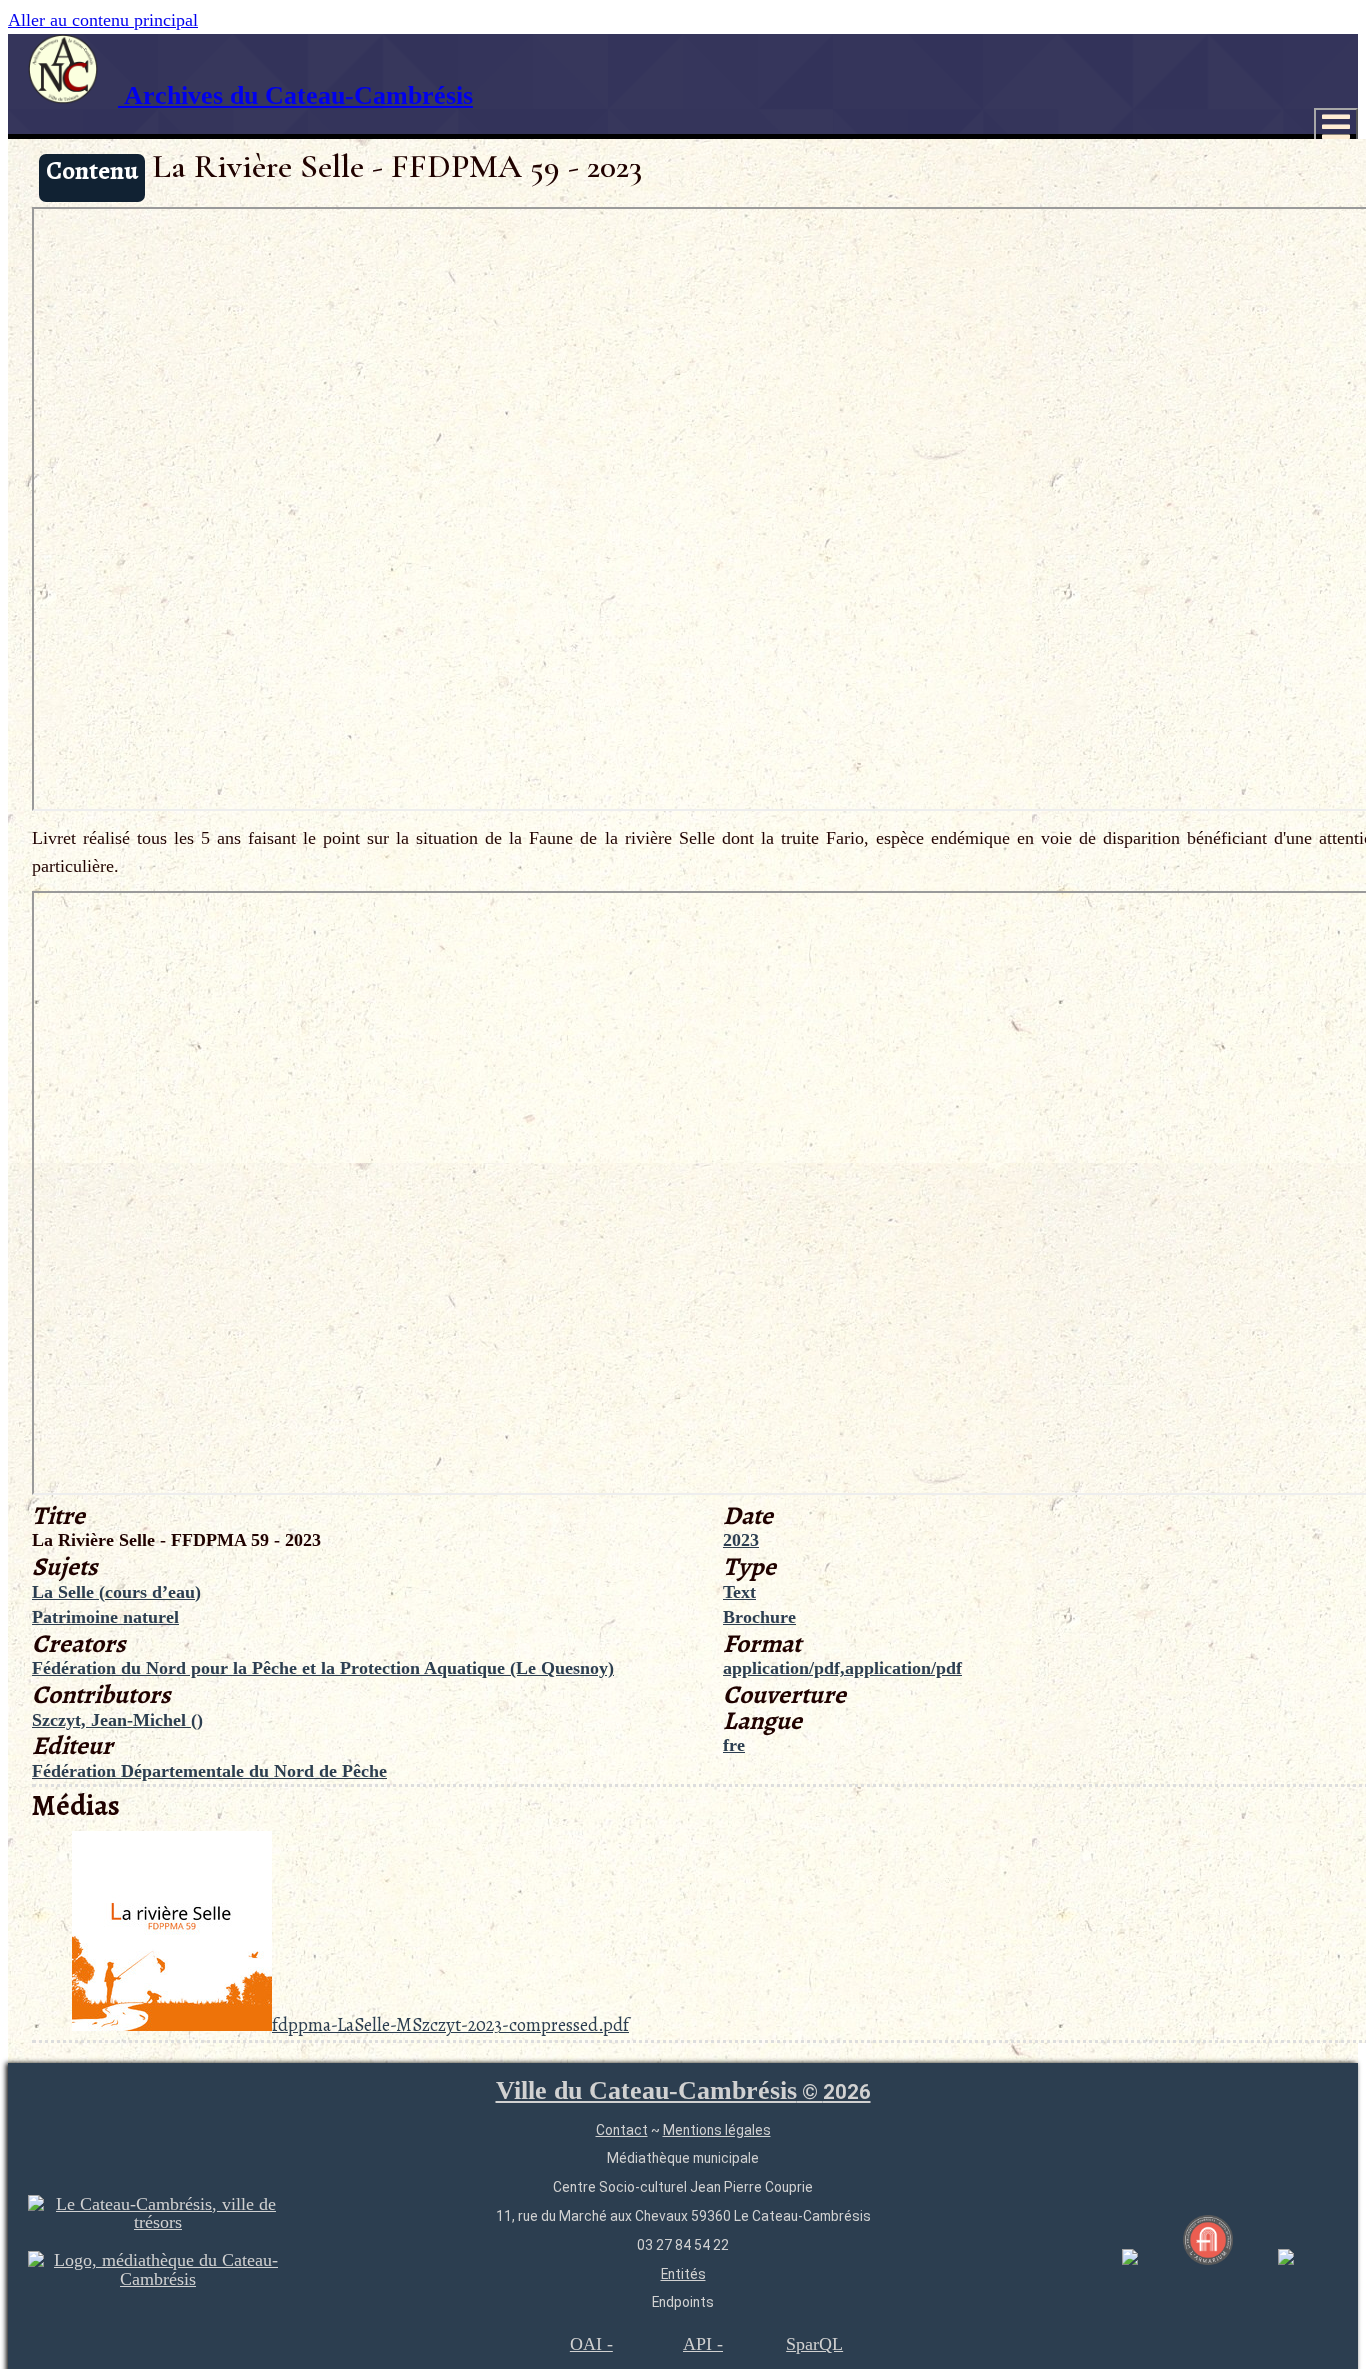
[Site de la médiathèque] (158, 2279)
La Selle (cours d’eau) (116, 1592)
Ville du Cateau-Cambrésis (683, 2090)
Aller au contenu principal (103, 20)
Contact (622, 2130)
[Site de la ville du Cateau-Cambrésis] (158, 2222)
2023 (741, 1540)
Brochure (759, 1617)
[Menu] (1336, 127)
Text (739, 1592)
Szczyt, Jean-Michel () (117, 1720)
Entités (683, 2274)
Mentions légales (717, 2130)
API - (703, 2344)
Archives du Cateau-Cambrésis (295, 95)
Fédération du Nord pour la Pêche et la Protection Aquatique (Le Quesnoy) (323, 1668)
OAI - (591, 2344)
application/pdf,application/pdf (842, 1668)
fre (734, 1745)
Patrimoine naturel (105, 1617)
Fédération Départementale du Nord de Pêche (209, 1771)
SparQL (814, 2344)
